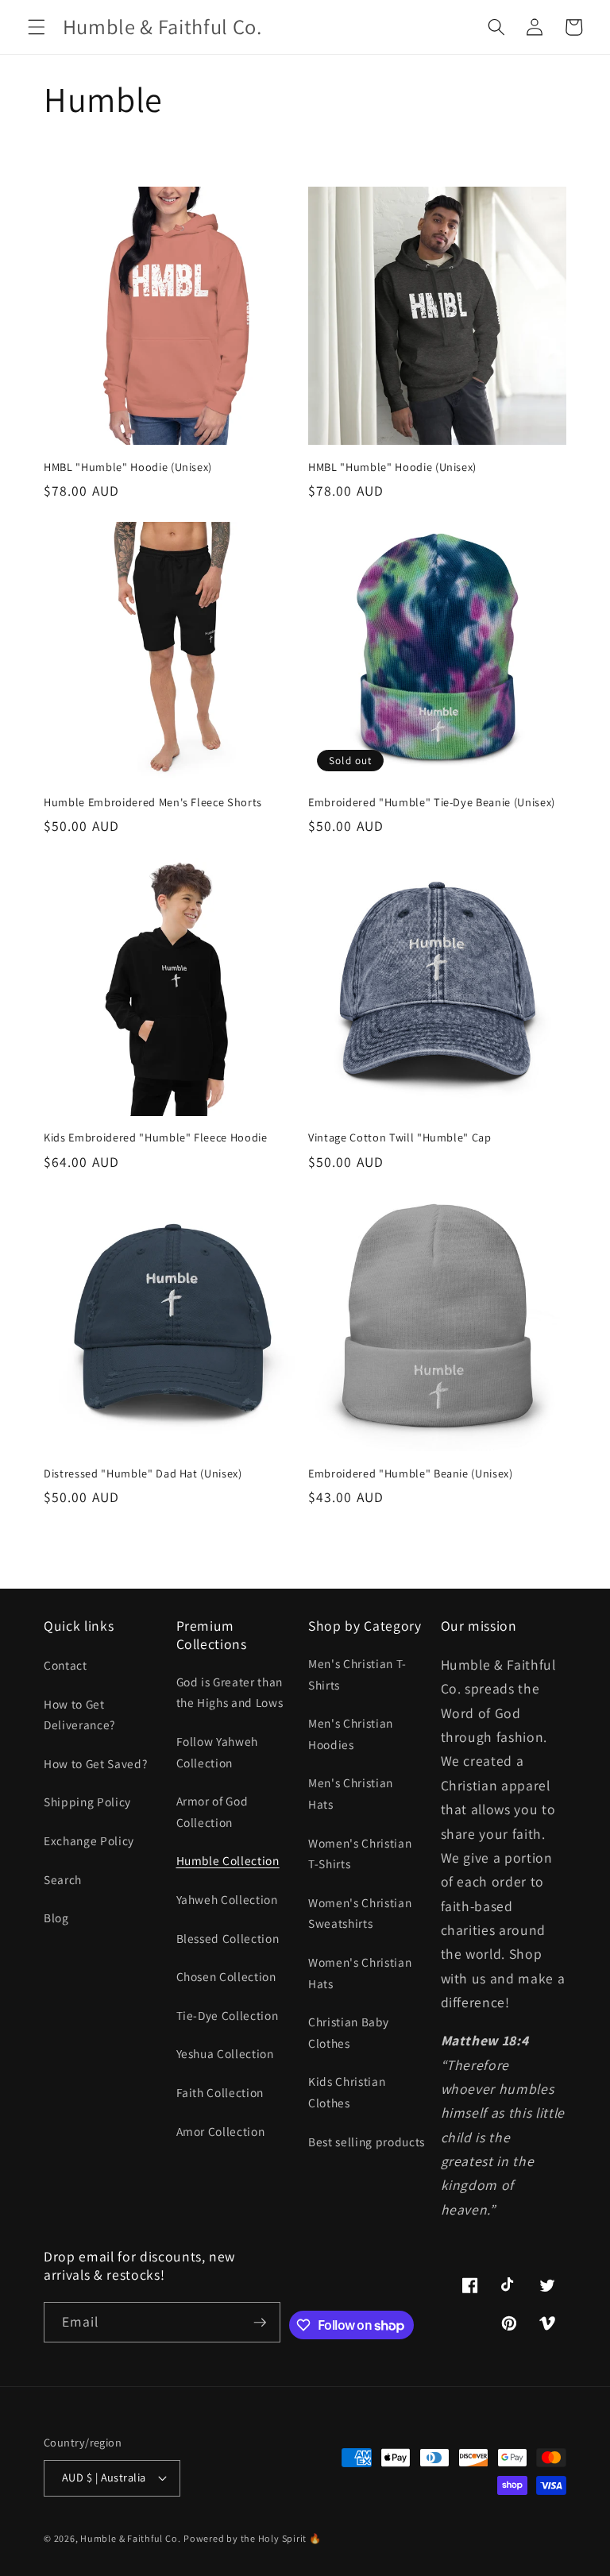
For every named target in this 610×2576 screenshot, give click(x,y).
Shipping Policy (87, 1802)
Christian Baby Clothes (348, 2032)
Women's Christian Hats (360, 1973)
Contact (66, 1665)
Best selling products (367, 2142)
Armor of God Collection (212, 1811)
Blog (56, 1918)
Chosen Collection (226, 1976)
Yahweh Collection (227, 1899)
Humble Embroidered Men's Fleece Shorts (153, 802)
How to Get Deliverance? (79, 1715)
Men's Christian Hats (351, 1793)
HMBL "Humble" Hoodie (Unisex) (128, 467)
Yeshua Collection (225, 2053)
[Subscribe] (260, 2323)
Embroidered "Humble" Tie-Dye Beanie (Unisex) (432, 802)
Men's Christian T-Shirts (357, 1674)
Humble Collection (228, 1860)
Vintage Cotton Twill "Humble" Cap (400, 1137)
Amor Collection (221, 2131)
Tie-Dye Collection (228, 2015)
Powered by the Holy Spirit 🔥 (253, 2538)
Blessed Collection (228, 1938)
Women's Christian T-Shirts (360, 1854)
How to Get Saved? (95, 1763)
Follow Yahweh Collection (218, 1752)
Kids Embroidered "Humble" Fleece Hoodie (156, 1137)
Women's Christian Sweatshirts (360, 1913)
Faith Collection (220, 2092)
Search (63, 1879)
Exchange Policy (89, 1840)
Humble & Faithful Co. (130, 2538)
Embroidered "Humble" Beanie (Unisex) (411, 1473)
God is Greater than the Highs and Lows (230, 1692)
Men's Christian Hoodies (351, 1734)
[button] (37, 27)
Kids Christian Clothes (347, 2092)
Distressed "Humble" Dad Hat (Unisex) (143, 1473)
